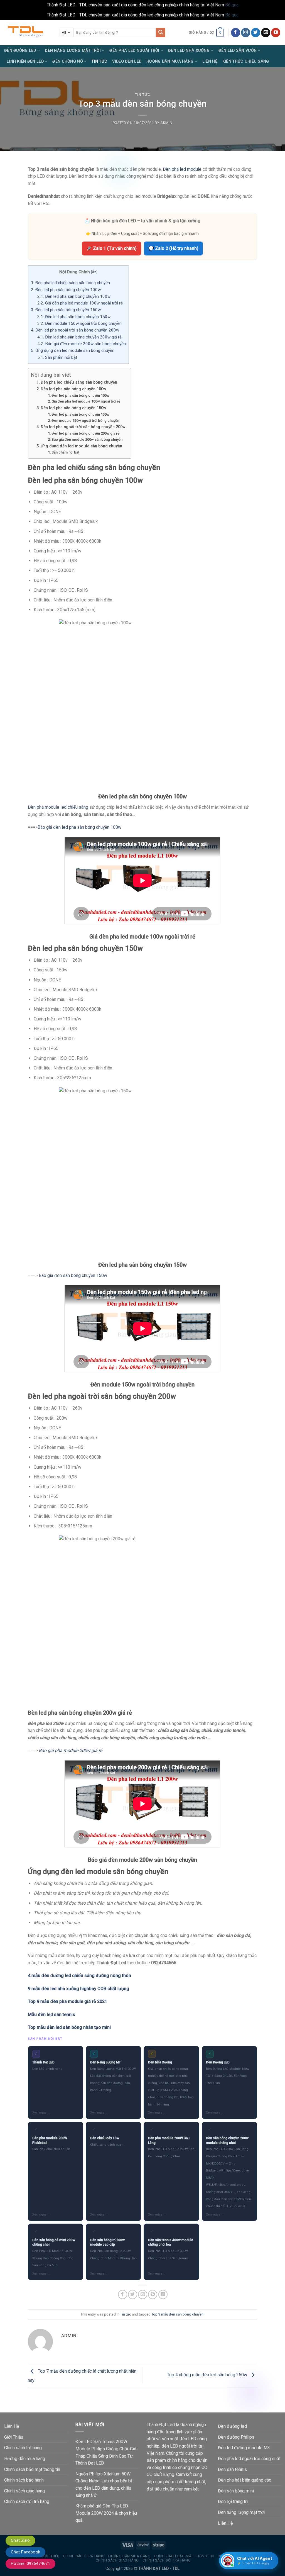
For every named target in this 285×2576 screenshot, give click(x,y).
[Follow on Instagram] (246, 33)
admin (166, 123)
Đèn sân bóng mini (236, 2491)
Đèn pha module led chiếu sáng (58, 807)
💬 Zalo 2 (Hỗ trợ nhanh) (173, 248)
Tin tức (143, 95)
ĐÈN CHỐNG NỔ (67, 61)
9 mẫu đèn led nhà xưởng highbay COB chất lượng (78, 1989)
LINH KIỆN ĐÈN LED (25, 61)
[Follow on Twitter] (256, 33)
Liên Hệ (210, 61)
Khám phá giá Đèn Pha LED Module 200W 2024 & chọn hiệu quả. (106, 2513)
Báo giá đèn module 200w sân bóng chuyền (82, 344)
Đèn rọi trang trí (233, 2501)
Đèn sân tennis (232, 2469)
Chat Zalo (20, 2540)
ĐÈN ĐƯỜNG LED (20, 51)
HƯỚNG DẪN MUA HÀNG (170, 61)
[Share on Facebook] (123, 2294)
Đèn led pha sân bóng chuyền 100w (66, 290)
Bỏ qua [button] (232, 5)
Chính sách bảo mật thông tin (32, 2469)
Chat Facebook (25, 2552)
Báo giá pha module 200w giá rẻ (70, 1750)
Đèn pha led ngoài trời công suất (249, 2459)
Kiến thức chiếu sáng (246, 61)
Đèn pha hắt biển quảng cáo (245, 2480)
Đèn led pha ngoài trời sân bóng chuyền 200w (75, 330)
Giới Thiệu (14, 2437)
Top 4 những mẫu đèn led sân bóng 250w (208, 2375)
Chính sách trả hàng (23, 2448)
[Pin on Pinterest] (153, 2294)
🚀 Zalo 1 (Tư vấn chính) (111, 248)
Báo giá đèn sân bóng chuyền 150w (73, 1275)
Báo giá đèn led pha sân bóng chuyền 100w (79, 827)
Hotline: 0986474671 (30, 2563)
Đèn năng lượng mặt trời (241, 2512)
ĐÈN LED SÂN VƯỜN (238, 51)
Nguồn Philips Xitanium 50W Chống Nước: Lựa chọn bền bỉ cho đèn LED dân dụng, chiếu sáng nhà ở (104, 2485)
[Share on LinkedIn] (163, 2294)
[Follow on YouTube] (276, 33)
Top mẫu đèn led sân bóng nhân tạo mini (69, 2027)
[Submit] (161, 33)
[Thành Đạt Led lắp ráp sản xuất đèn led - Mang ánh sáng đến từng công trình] (27, 32)
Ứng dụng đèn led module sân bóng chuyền (73, 350)
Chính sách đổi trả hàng (27, 2501)
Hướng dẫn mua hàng (25, 2459)
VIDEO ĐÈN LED (127, 61)
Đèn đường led (232, 2426)
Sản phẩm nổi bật (57, 357)
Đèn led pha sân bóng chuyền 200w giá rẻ (79, 337)
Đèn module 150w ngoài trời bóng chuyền (79, 323)
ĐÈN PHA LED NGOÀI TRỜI (134, 51)
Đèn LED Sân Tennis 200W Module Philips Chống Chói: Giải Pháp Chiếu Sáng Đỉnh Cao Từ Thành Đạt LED (106, 2452)
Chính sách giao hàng (24, 2491)
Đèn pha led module (182, 169)
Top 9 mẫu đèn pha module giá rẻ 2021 (67, 2001)
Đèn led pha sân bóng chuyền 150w (66, 310)
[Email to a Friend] (143, 2294)
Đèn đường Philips (236, 2437)
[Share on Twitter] (133, 2294)
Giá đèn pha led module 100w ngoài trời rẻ (80, 303)
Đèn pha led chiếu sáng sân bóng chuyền (70, 283)
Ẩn (94, 272)
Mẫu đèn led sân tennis (51, 2015)
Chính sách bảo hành (24, 2480)
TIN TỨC (99, 61)
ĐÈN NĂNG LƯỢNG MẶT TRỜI (73, 51)
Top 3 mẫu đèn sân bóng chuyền (177, 2314)
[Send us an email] (266, 33)
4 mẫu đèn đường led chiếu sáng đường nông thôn (79, 1976)
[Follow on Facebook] (236, 33)
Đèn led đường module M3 (244, 2448)
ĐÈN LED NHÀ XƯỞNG (189, 51)
